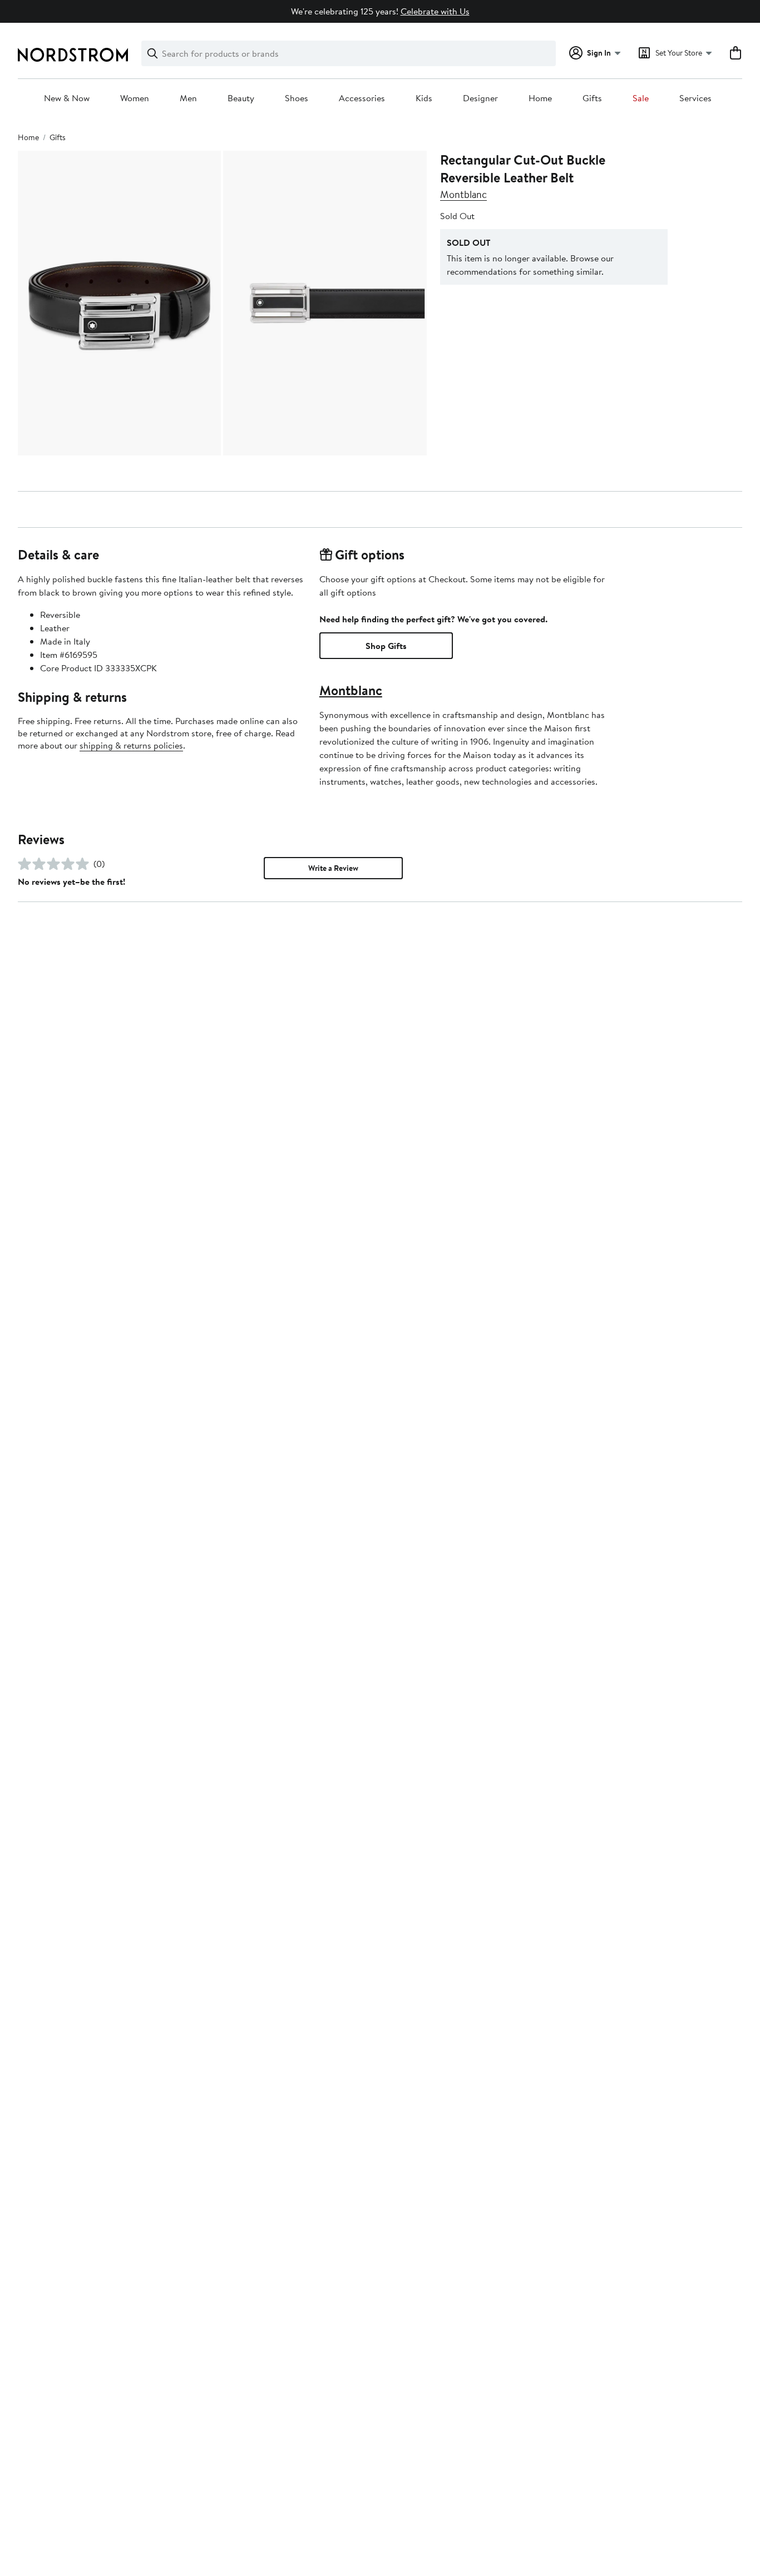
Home (540, 98)
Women (135, 98)
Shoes (297, 98)
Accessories (362, 98)
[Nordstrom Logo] (73, 55)
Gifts (592, 98)
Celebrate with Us (435, 11)
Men (188, 98)
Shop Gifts (386, 646)
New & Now (67, 98)
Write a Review (333, 868)
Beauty (241, 98)
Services (695, 98)
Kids (424, 98)
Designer (480, 98)
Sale (641, 98)
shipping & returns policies (131, 745)
